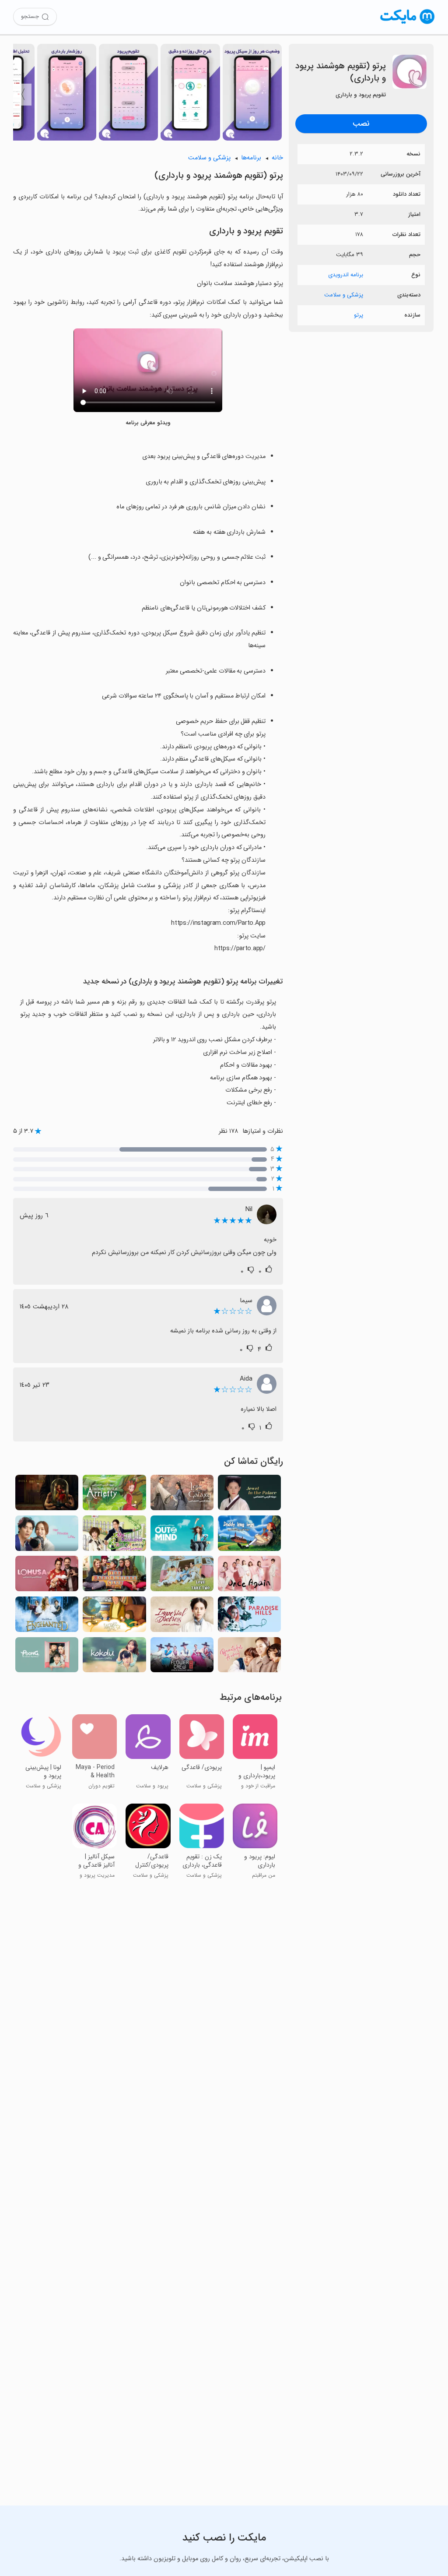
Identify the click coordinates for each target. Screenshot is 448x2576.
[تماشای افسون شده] (47, 1617)
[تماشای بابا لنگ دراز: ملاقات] (249, 1536)
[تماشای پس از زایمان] (47, 1576)
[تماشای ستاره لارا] (114, 1617)
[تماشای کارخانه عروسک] (47, 1495)
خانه (277, 158)
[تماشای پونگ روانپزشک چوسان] (47, 1658)
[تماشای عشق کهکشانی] (182, 1495)
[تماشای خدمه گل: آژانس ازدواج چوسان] (182, 1658)
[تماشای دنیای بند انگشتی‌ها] (114, 1495)
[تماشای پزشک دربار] (182, 1617)
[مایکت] (408, 24)
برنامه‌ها (251, 158)
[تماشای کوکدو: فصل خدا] (114, 1658)
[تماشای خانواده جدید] (114, 1536)
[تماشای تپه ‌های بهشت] (249, 1617)
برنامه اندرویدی (346, 275)
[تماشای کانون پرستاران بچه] (114, 1576)
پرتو (359, 315)
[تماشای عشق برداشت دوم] (182, 1576)
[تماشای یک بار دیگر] (249, 1576)
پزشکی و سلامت (344, 295)
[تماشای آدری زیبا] (249, 1658)
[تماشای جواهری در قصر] (249, 1495)
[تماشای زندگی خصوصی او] (47, 1536)
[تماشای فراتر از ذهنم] (182, 1536)
